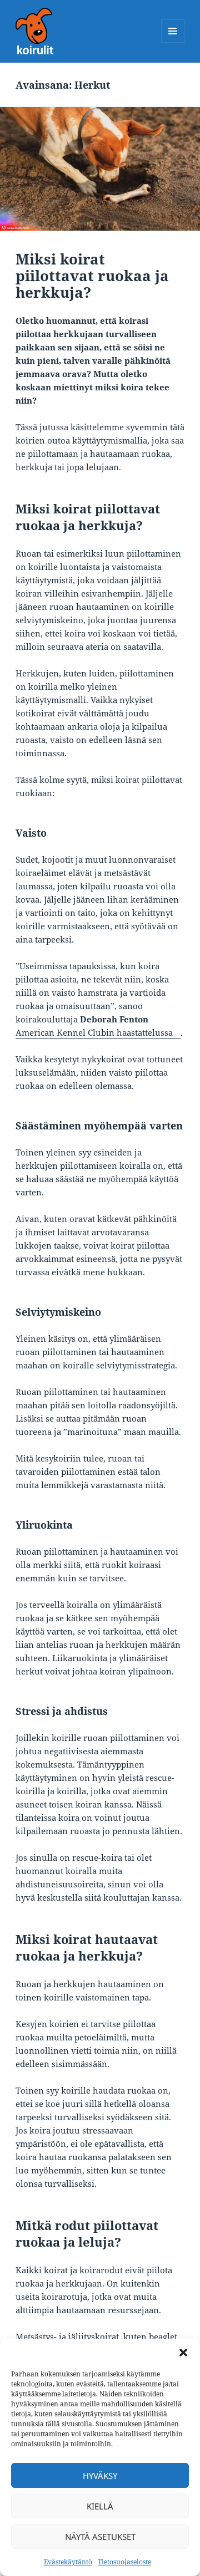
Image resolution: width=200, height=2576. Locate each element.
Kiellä (100, 2506)
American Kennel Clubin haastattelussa (94, 1032)
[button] (183, 2353)
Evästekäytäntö (68, 2562)
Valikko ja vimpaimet (173, 42)
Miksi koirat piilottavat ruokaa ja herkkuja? (92, 276)
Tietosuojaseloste (124, 2562)
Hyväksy (100, 2476)
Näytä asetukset (100, 2537)
